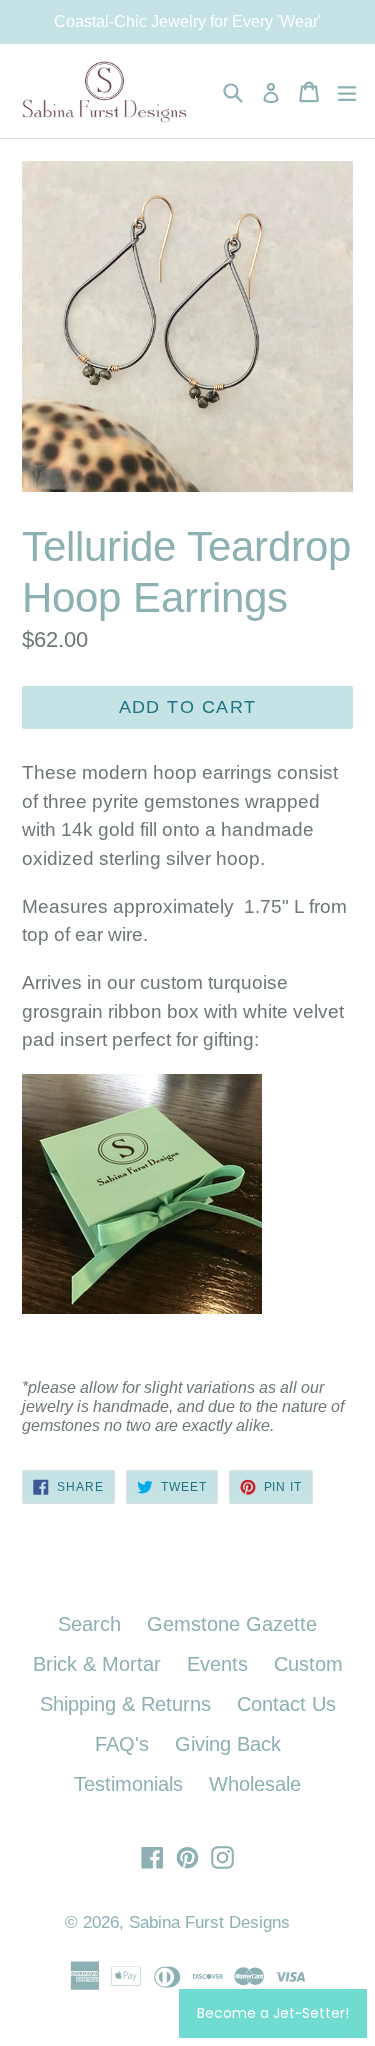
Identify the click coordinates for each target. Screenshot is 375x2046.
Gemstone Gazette (232, 1624)
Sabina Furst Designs (209, 1922)
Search (89, 1624)
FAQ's (122, 1744)
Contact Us (286, 1704)
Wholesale (255, 1784)
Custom (308, 1664)
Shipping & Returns (125, 1704)
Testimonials (128, 1784)
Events (217, 1664)
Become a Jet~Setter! (273, 2013)
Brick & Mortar (97, 1664)
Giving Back (228, 1744)
